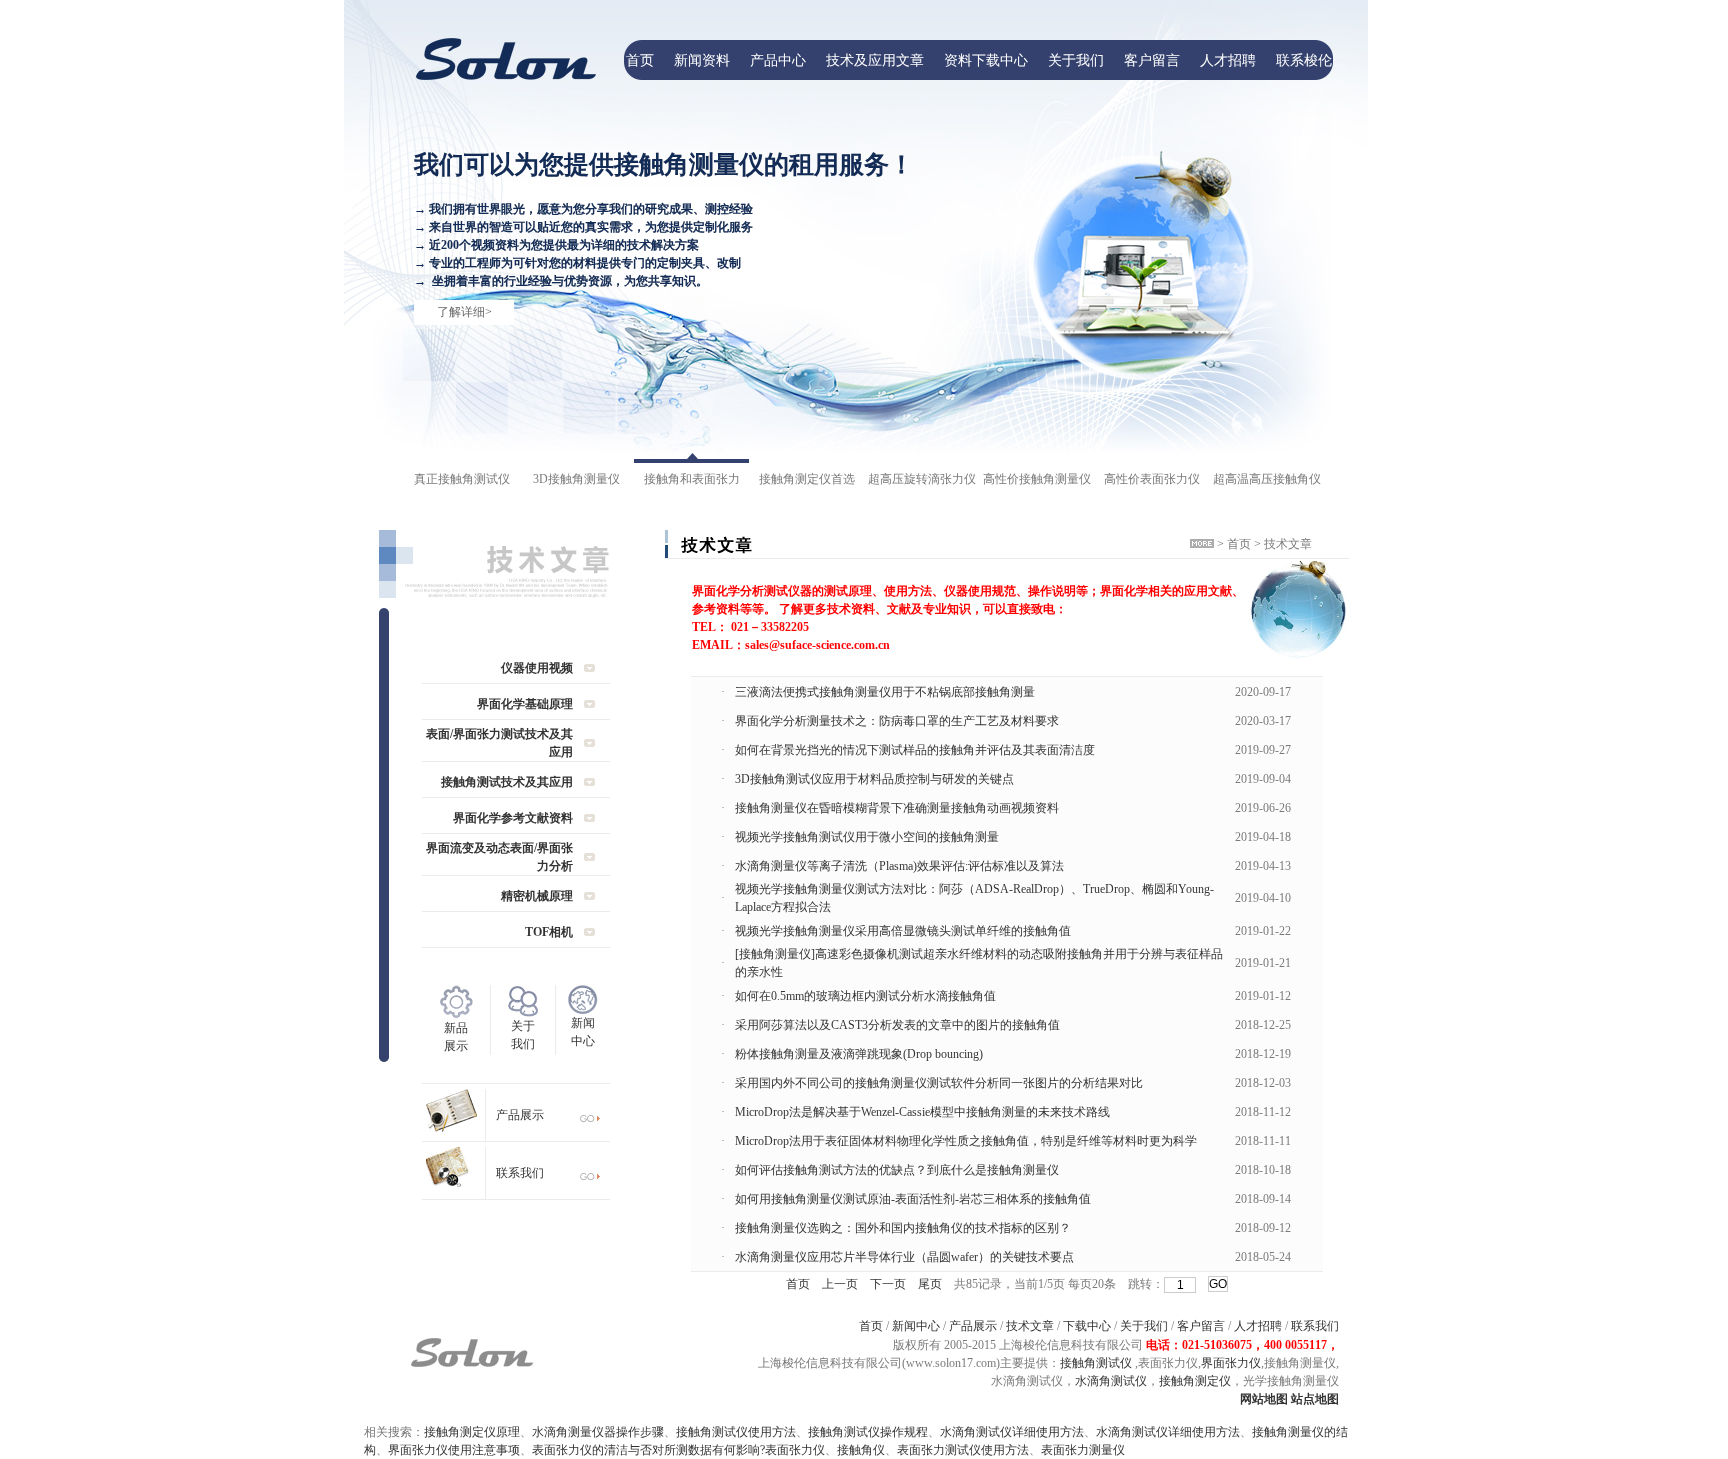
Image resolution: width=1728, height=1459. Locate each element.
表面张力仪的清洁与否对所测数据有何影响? (648, 1450)
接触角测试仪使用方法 (736, 1432)
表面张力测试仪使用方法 (963, 1450)
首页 (640, 59)
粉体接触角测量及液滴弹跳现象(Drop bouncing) (859, 1054)
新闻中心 (916, 1326)
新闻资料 (702, 59)
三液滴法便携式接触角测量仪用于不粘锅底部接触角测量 (885, 692)
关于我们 (1076, 59)
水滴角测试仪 (1111, 1381)
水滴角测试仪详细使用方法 (1012, 1432)
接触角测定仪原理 (472, 1432)
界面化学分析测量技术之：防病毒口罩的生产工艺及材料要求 (897, 721)
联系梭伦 (1304, 59)
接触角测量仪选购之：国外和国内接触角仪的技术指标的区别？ (903, 1228)
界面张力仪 (1231, 1363)
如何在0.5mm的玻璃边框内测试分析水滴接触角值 (865, 996)
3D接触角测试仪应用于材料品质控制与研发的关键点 (874, 779)
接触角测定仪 (1195, 1381)
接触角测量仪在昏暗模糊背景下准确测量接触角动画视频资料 (897, 808)
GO (1218, 1284)
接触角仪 (861, 1450)
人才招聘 (1228, 59)
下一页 (888, 1284)
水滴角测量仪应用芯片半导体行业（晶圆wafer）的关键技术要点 (904, 1257)
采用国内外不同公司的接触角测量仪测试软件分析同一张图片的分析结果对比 (939, 1083)
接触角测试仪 (1096, 1363)
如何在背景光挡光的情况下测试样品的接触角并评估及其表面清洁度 (915, 750)
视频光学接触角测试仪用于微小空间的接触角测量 (867, 837)
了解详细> (464, 312)
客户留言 (1152, 59)
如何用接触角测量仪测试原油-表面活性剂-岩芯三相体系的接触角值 (913, 1199)
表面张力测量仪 (1083, 1450)
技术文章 (1030, 1326)
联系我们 (520, 1173)
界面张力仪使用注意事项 (454, 1450)
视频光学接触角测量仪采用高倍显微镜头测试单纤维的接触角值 (903, 931)
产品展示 (520, 1115)
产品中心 (778, 59)
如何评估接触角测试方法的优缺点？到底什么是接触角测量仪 (897, 1170)
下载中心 (1087, 1326)
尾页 (930, 1284)
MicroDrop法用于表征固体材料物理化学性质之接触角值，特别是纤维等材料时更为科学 (966, 1141)
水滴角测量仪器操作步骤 (598, 1432)
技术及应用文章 (875, 59)
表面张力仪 (795, 1450)
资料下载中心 (986, 59)
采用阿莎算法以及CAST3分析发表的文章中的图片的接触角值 (897, 1025)
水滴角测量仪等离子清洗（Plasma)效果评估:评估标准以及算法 (899, 866)
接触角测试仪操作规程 (868, 1432)
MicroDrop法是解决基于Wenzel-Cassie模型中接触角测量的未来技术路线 (922, 1112)
